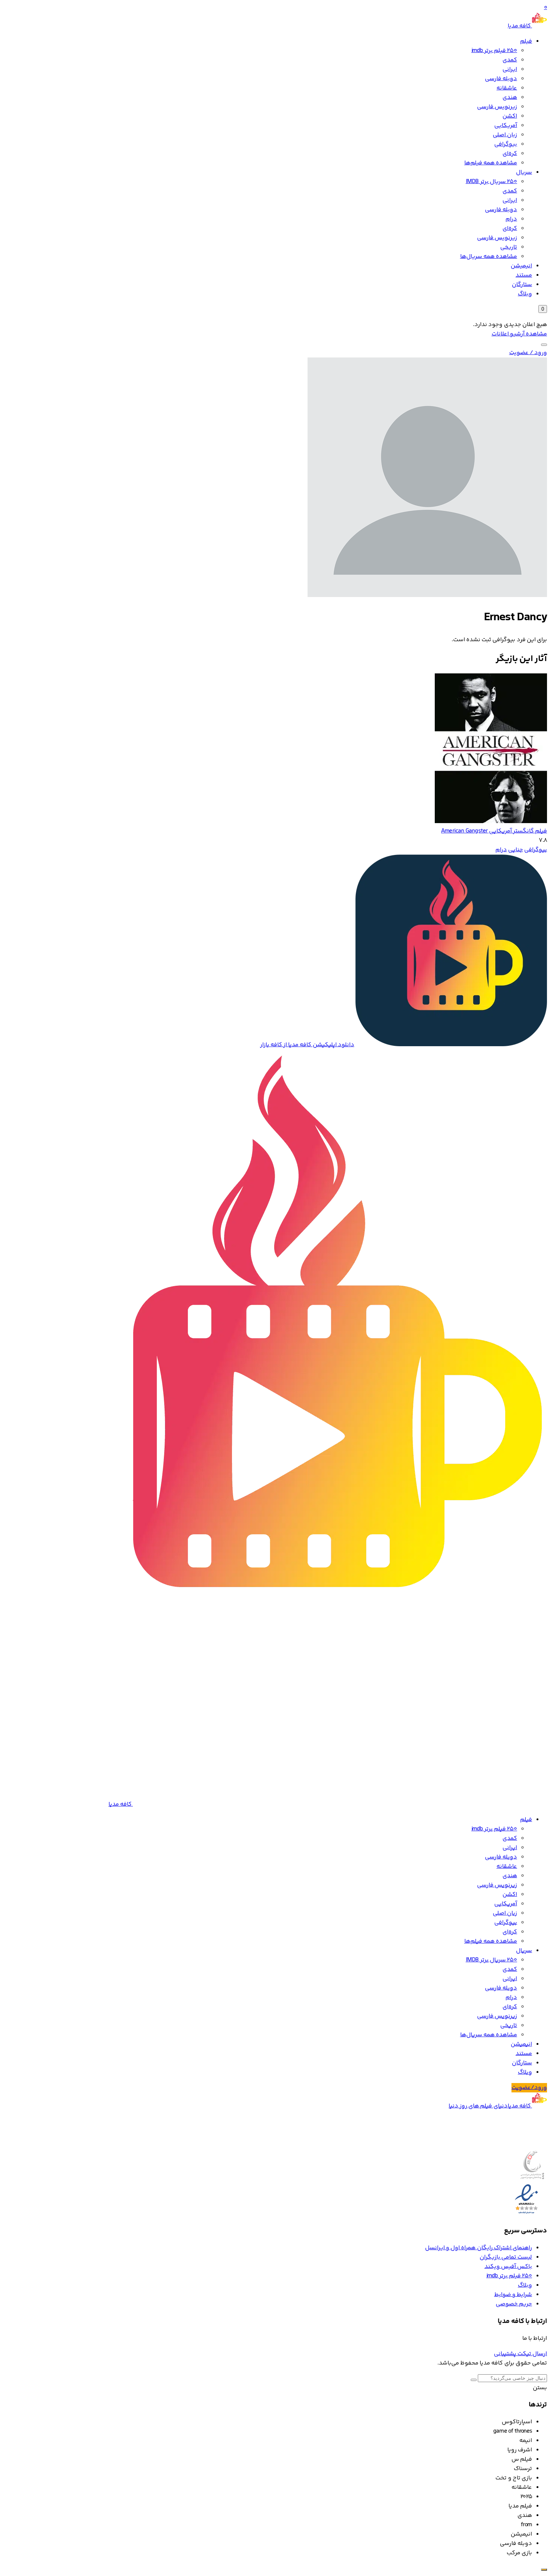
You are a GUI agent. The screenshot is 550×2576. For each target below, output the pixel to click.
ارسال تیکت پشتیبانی (520, 2354)
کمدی (510, 60)
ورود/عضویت (529, 2088)
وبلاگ (525, 294)
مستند (524, 275)
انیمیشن (521, 266)
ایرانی (510, 69)
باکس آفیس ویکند (508, 2267)
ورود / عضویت (528, 353)
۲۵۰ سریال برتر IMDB (491, 182)
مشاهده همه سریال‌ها (489, 257)
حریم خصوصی (514, 2304)
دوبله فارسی (501, 79)
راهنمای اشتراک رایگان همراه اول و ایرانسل (479, 2248)
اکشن (510, 116)
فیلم (526, 41)
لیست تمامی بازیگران (506, 2257)
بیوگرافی (506, 144)
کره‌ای (510, 154)
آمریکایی (506, 126)
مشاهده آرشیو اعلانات (519, 334)
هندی (510, 98)
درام (511, 219)
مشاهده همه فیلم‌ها (491, 163)
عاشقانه (507, 88)
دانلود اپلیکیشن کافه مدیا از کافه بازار (307, 1045)
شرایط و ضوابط (513, 2295)
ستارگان (522, 285)
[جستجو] (544, 345)
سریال (524, 172)
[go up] (544, 2570)
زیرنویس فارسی (497, 107)
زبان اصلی (505, 135)
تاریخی (509, 247)
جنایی (516, 850)
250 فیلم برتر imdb (494, 51)
